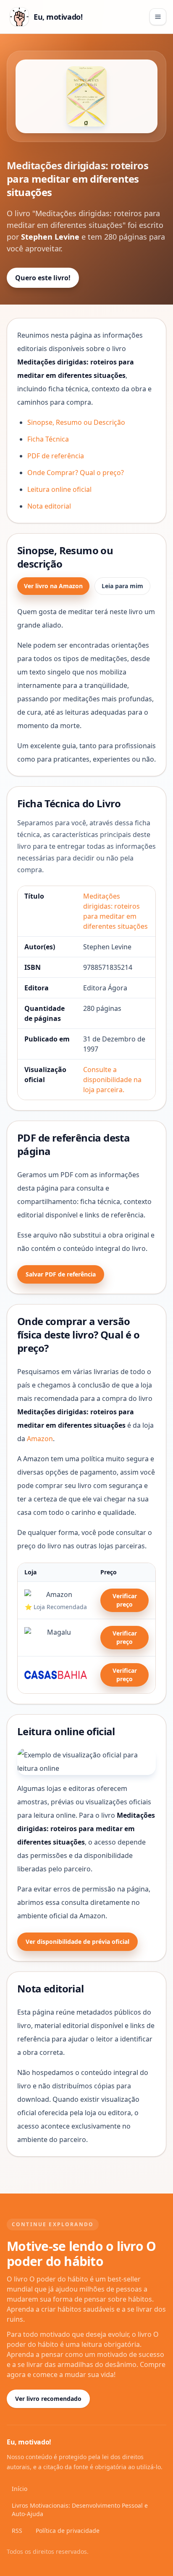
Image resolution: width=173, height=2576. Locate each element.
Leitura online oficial (59, 489)
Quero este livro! (43, 278)
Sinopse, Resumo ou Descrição (76, 422)
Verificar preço (125, 1600)
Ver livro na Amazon (53, 586)
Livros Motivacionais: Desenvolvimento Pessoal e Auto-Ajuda (80, 2510)
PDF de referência (56, 456)
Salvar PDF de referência (61, 1274)
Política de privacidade (68, 2531)
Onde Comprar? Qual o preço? (76, 473)
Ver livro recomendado (48, 2399)
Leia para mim (122, 586)
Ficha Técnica (48, 439)
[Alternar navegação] (158, 17)
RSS (17, 2531)
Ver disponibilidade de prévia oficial (77, 1942)
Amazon (40, 1439)
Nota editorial (49, 506)
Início (20, 2489)
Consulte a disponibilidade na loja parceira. (112, 1080)
